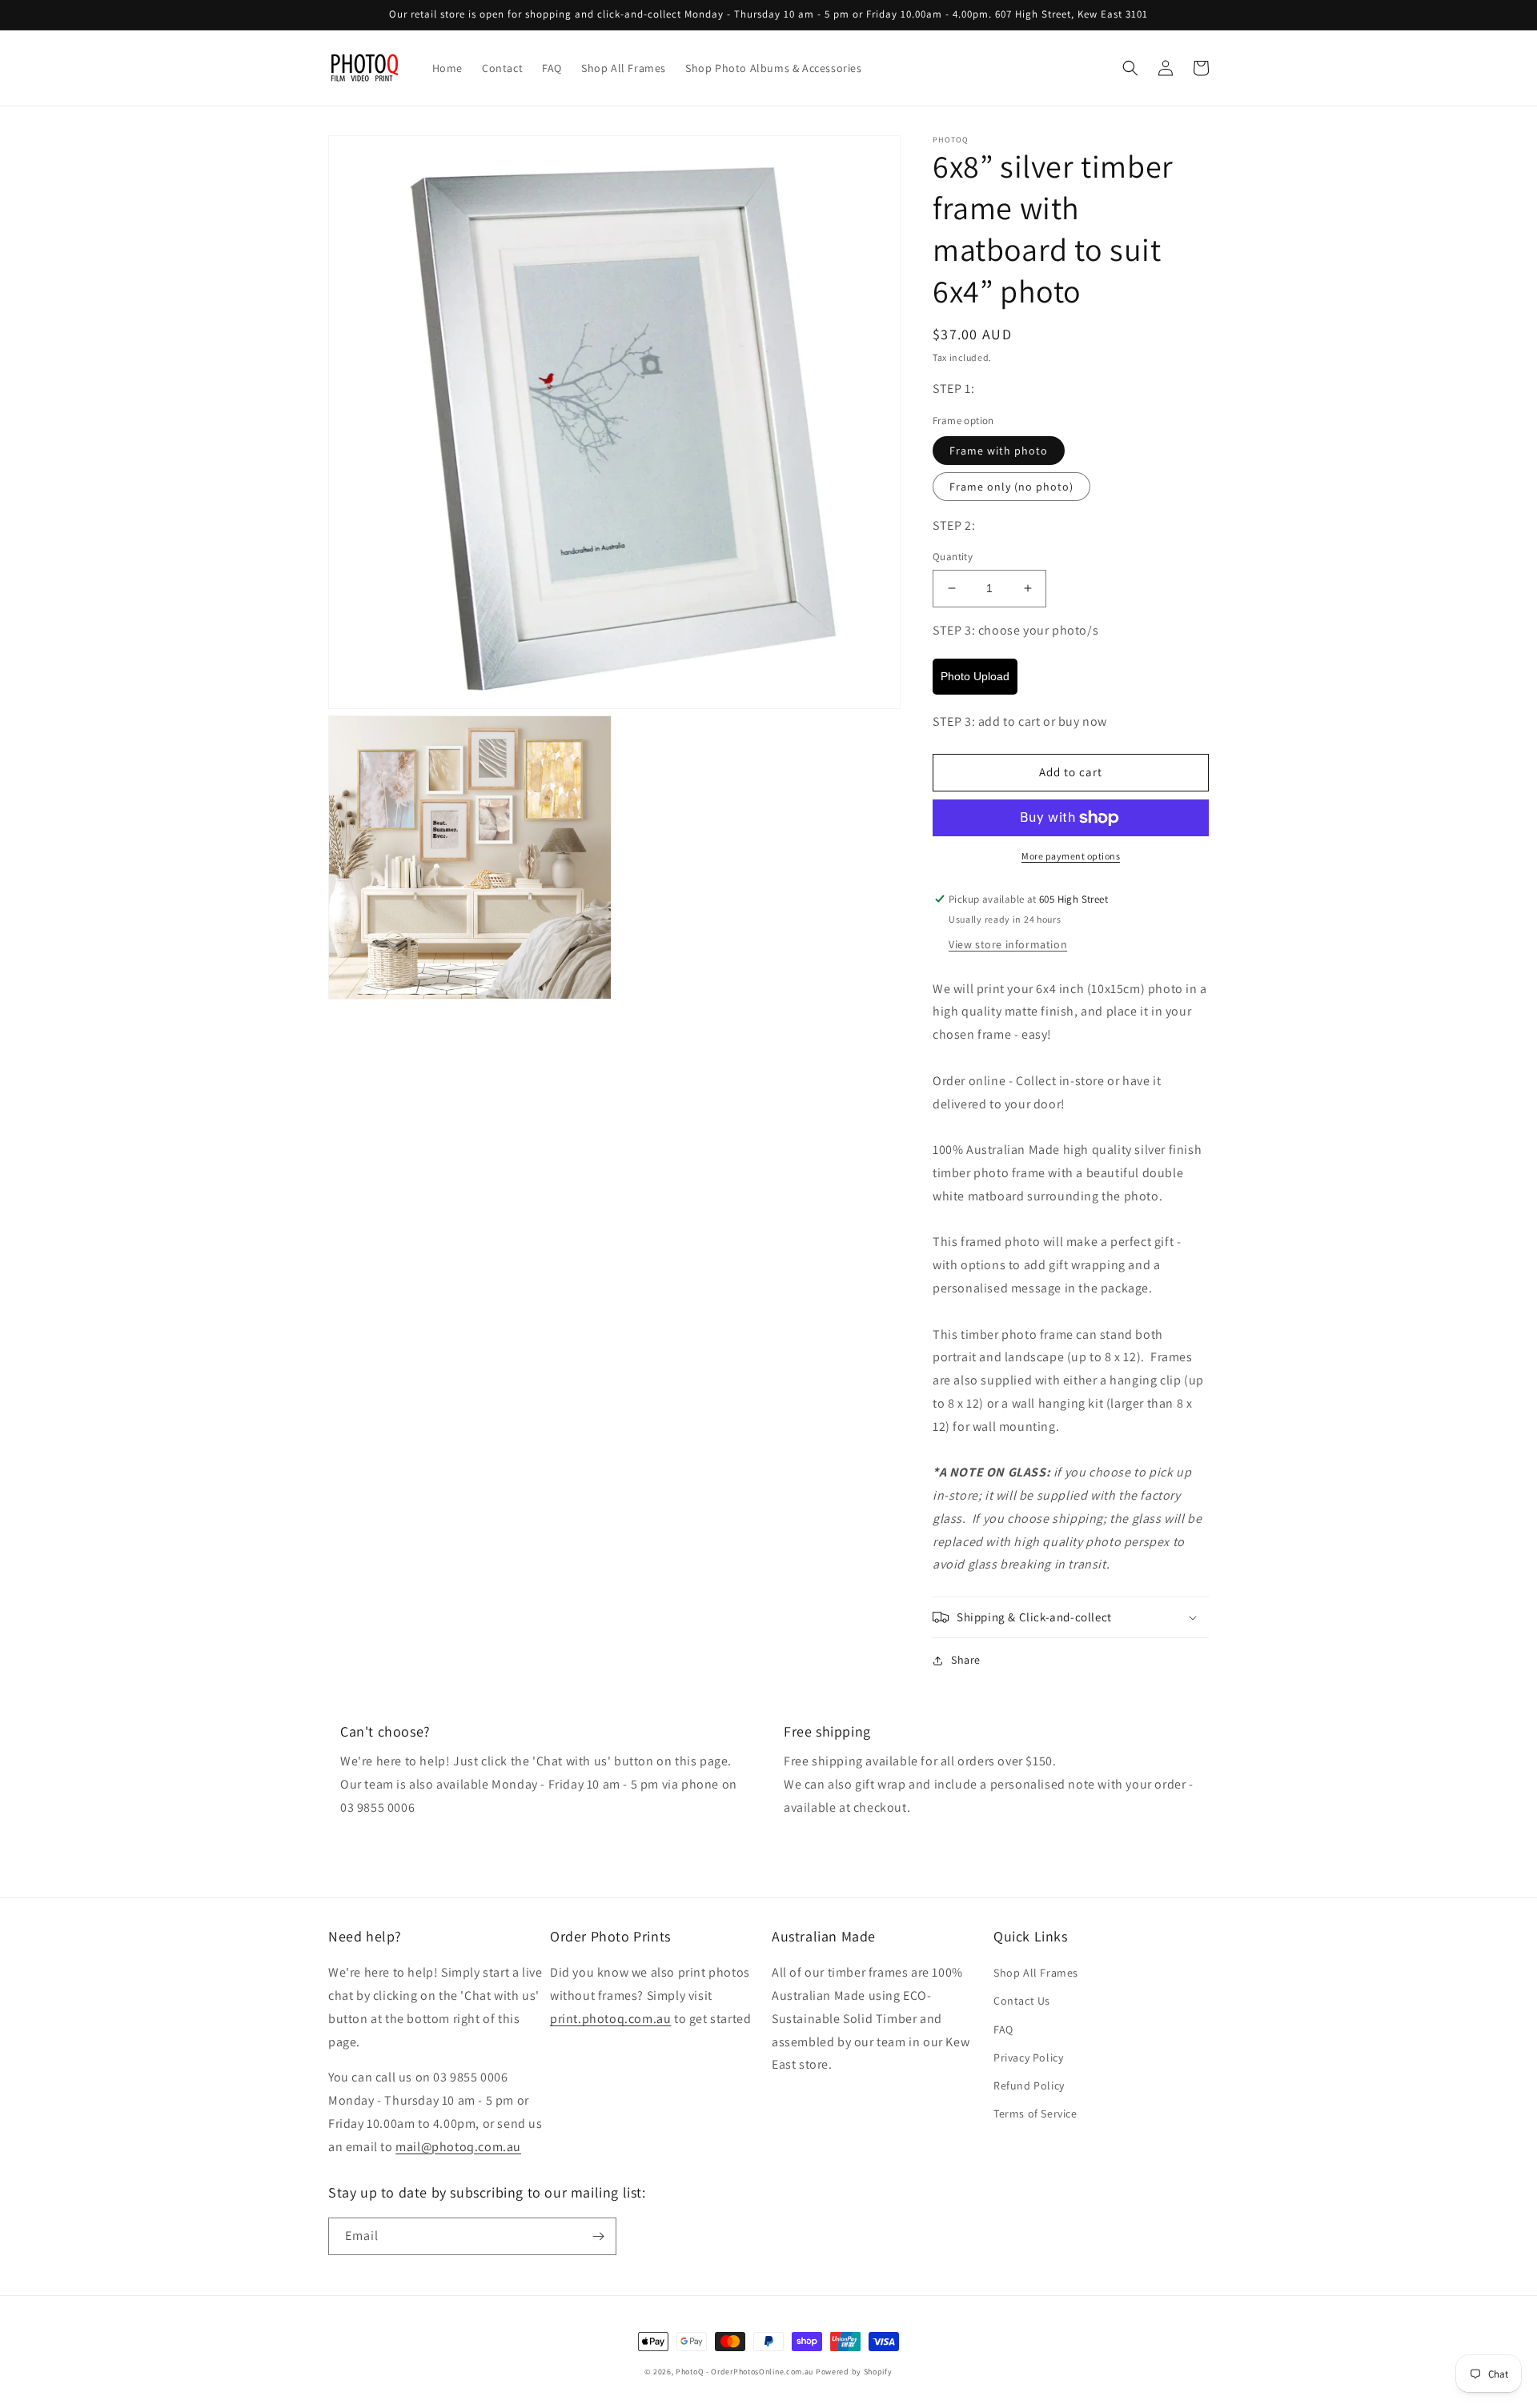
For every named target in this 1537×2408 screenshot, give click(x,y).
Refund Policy (1029, 2085)
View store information (1008, 944)
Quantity (953, 557)
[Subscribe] (598, 2236)
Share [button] (966, 1660)
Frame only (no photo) (1011, 487)
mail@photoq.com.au (458, 2147)
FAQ (1003, 2029)
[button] (1130, 68)
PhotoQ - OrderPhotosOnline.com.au (744, 2372)
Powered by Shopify (854, 2372)
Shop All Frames (1036, 1973)
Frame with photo (999, 451)
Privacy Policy (1028, 2057)
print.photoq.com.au (610, 2019)
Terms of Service (1035, 2114)
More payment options (1071, 856)
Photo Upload (975, 676)
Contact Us (1022, 2001)
